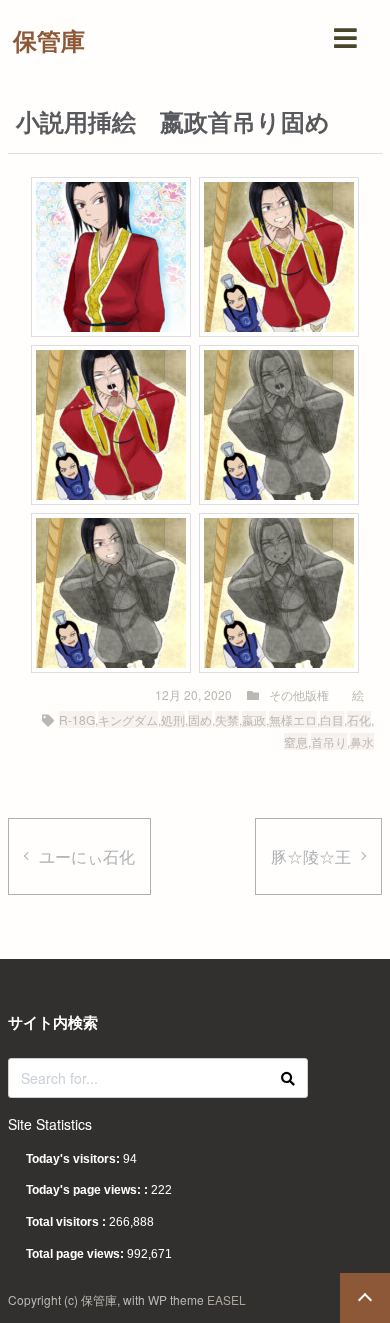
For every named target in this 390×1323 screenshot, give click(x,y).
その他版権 (299, 694)
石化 (359, 719)
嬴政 (254, 719)
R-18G (77, 719)
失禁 (227, 719)
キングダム (128, 719)
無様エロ (293, 719)
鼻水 (362, 741)
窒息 (296, 741)
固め (200, 719)
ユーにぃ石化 (87, 856)
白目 (332, 719)
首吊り (329, 741)
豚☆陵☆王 (311, 856)
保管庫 (49, 40)
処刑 (173, 719)
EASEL (226, 1299)
